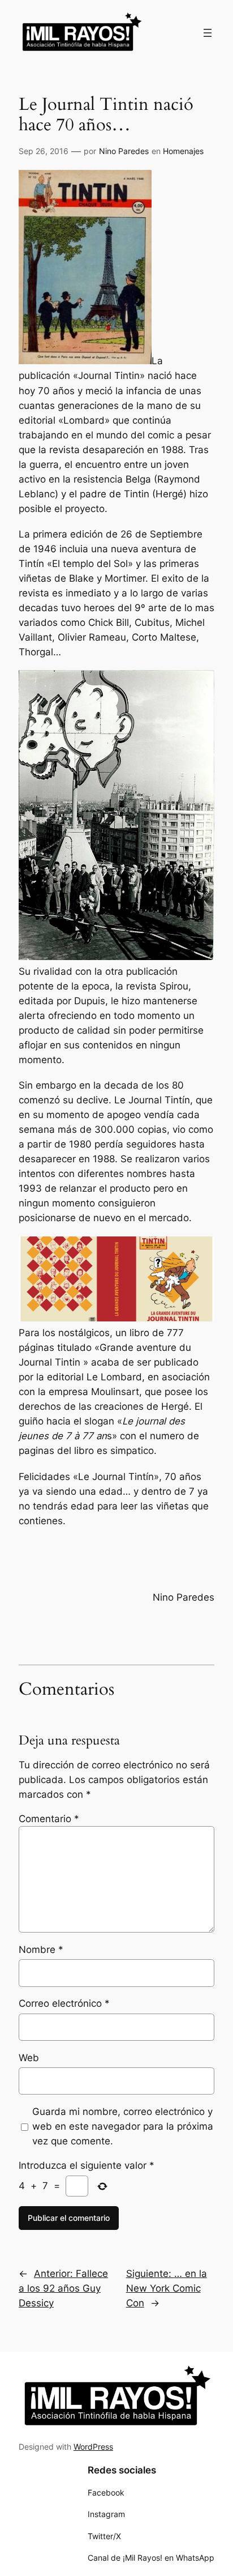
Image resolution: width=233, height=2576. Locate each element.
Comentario (49, 1819)
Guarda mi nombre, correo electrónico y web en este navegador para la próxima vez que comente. (123, 2126)
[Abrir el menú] (208, 33)
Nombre (41, 1950)
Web (29, 2058)
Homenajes (183, 151)
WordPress (93, 2447)
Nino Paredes (124, 151)
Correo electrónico (64, 2003)
